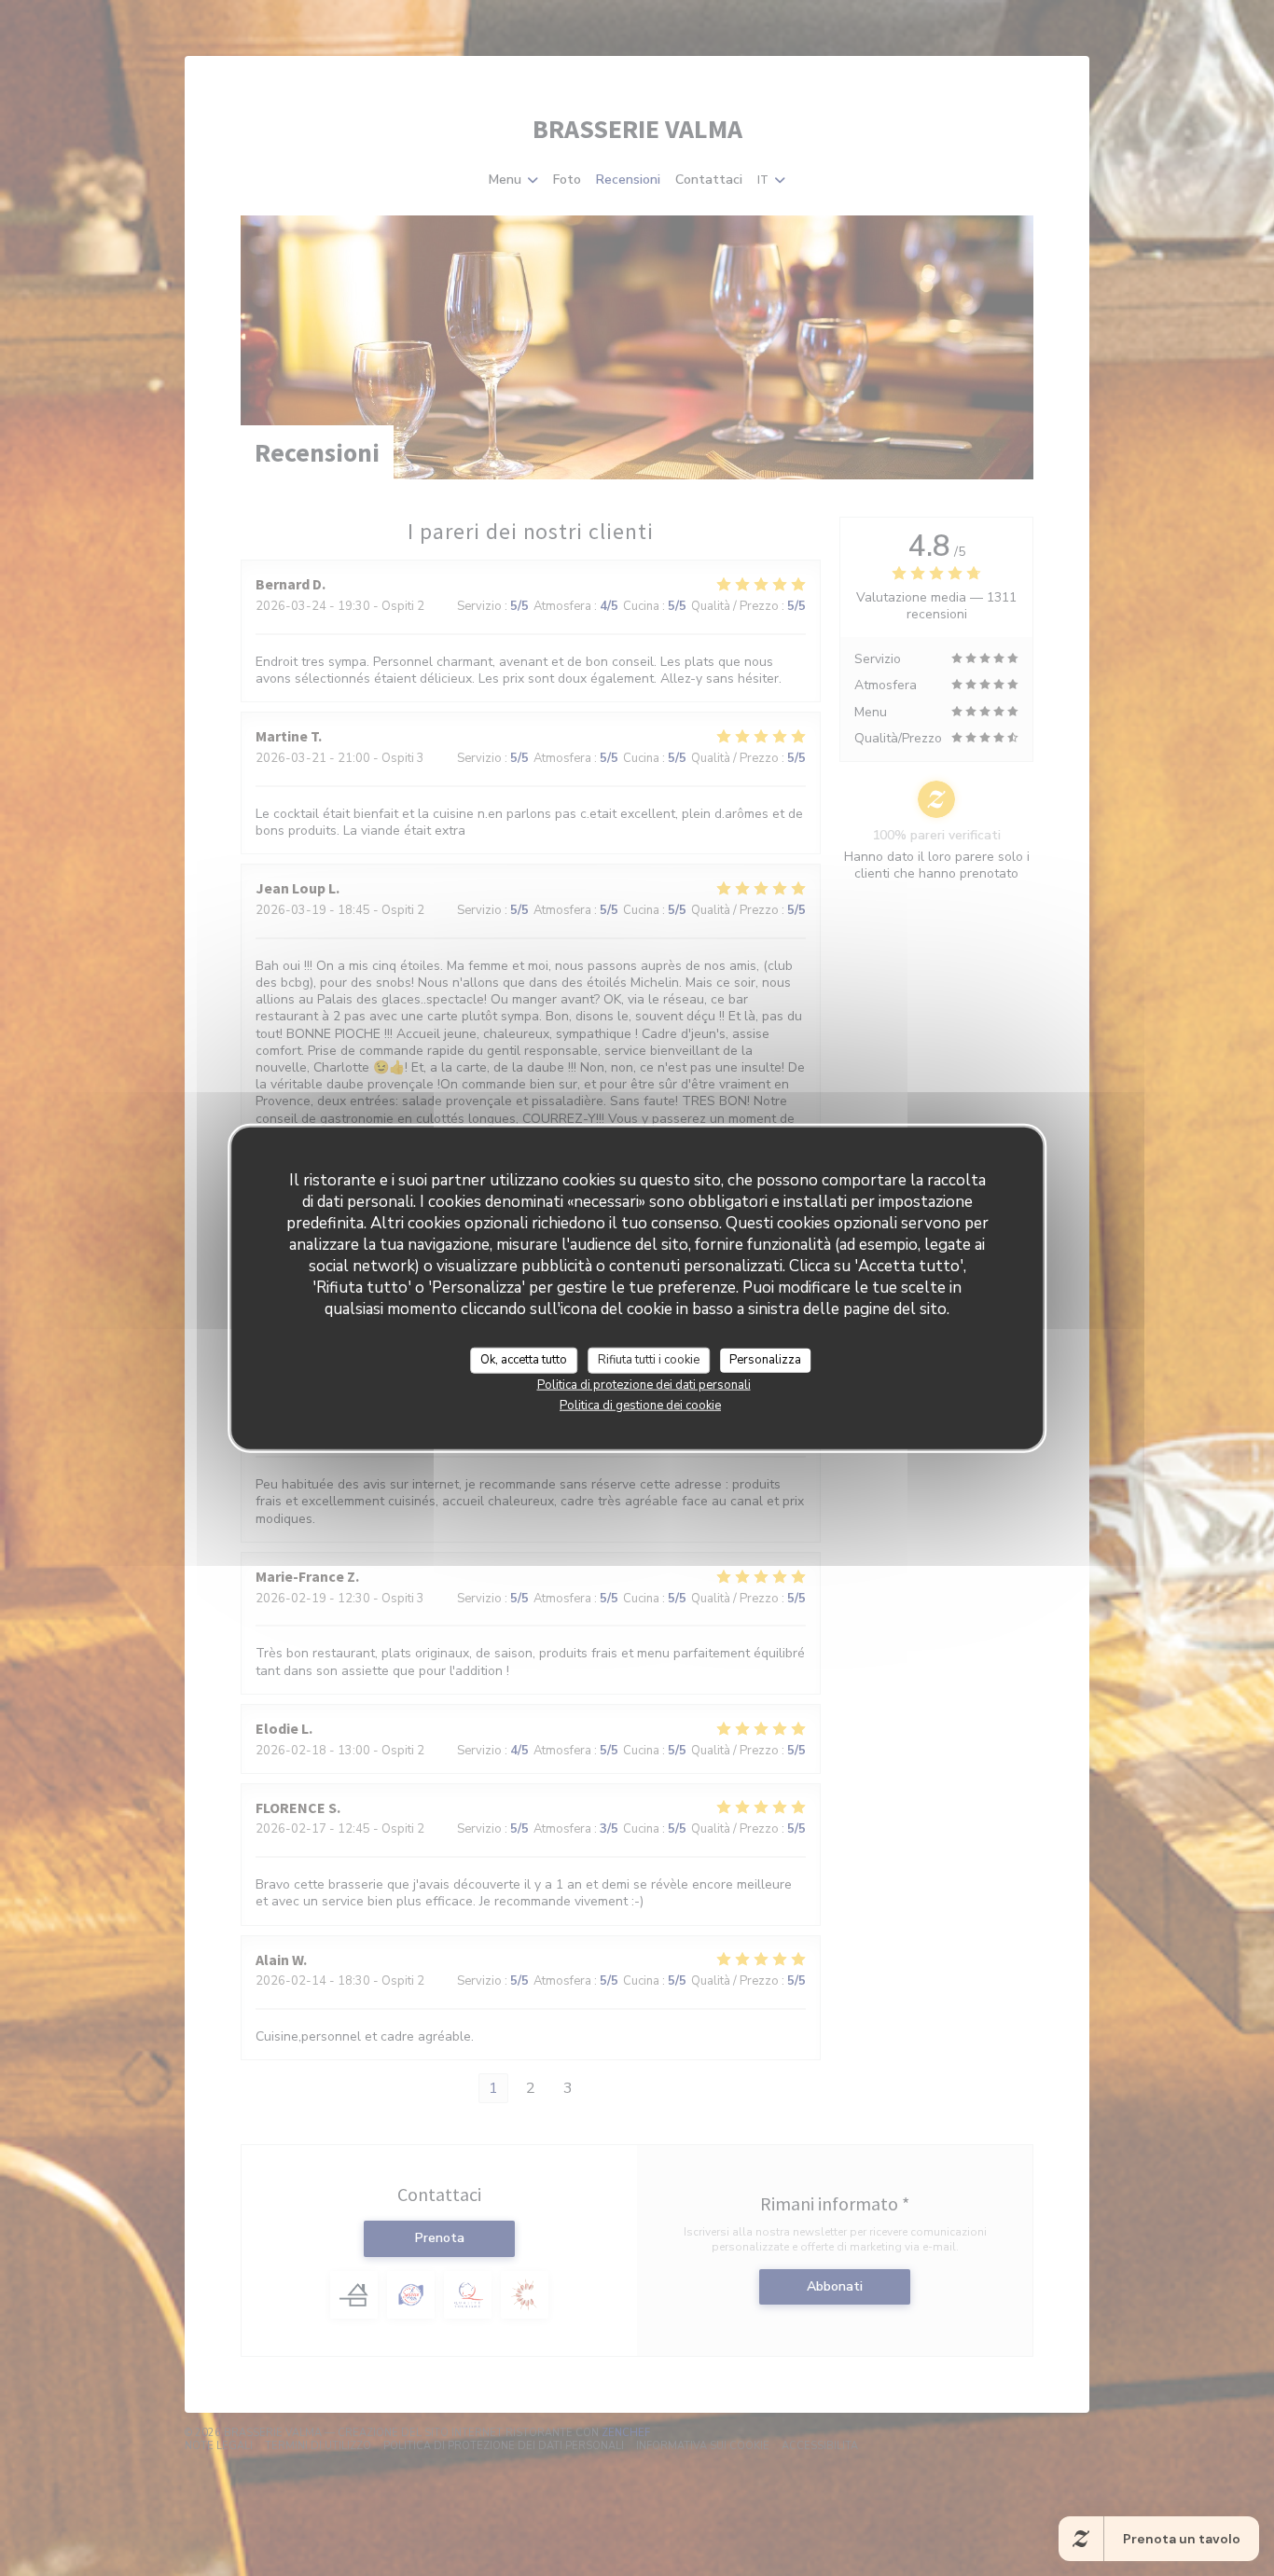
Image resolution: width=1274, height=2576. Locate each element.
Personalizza (765, 1360)
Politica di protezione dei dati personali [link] (644, 1384)
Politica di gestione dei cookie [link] (640, 1405)
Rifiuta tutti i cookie (649, 1360)
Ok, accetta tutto (524, 1360)
